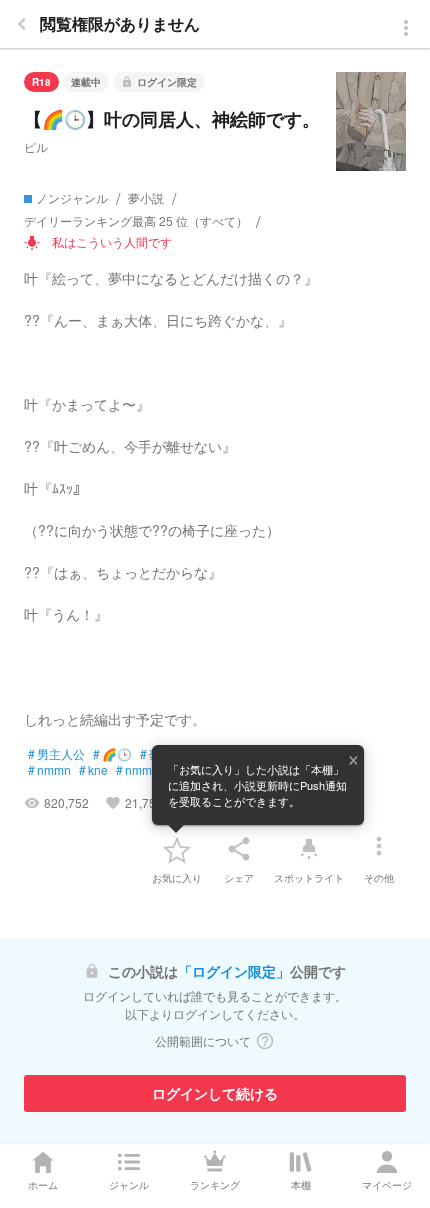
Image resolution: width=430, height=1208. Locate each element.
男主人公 (56, 754)
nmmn (49, 770)
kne (93, 770)
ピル (36, 146)
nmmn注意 (149, 770)
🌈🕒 (112, 754)
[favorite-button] (177, 849)
